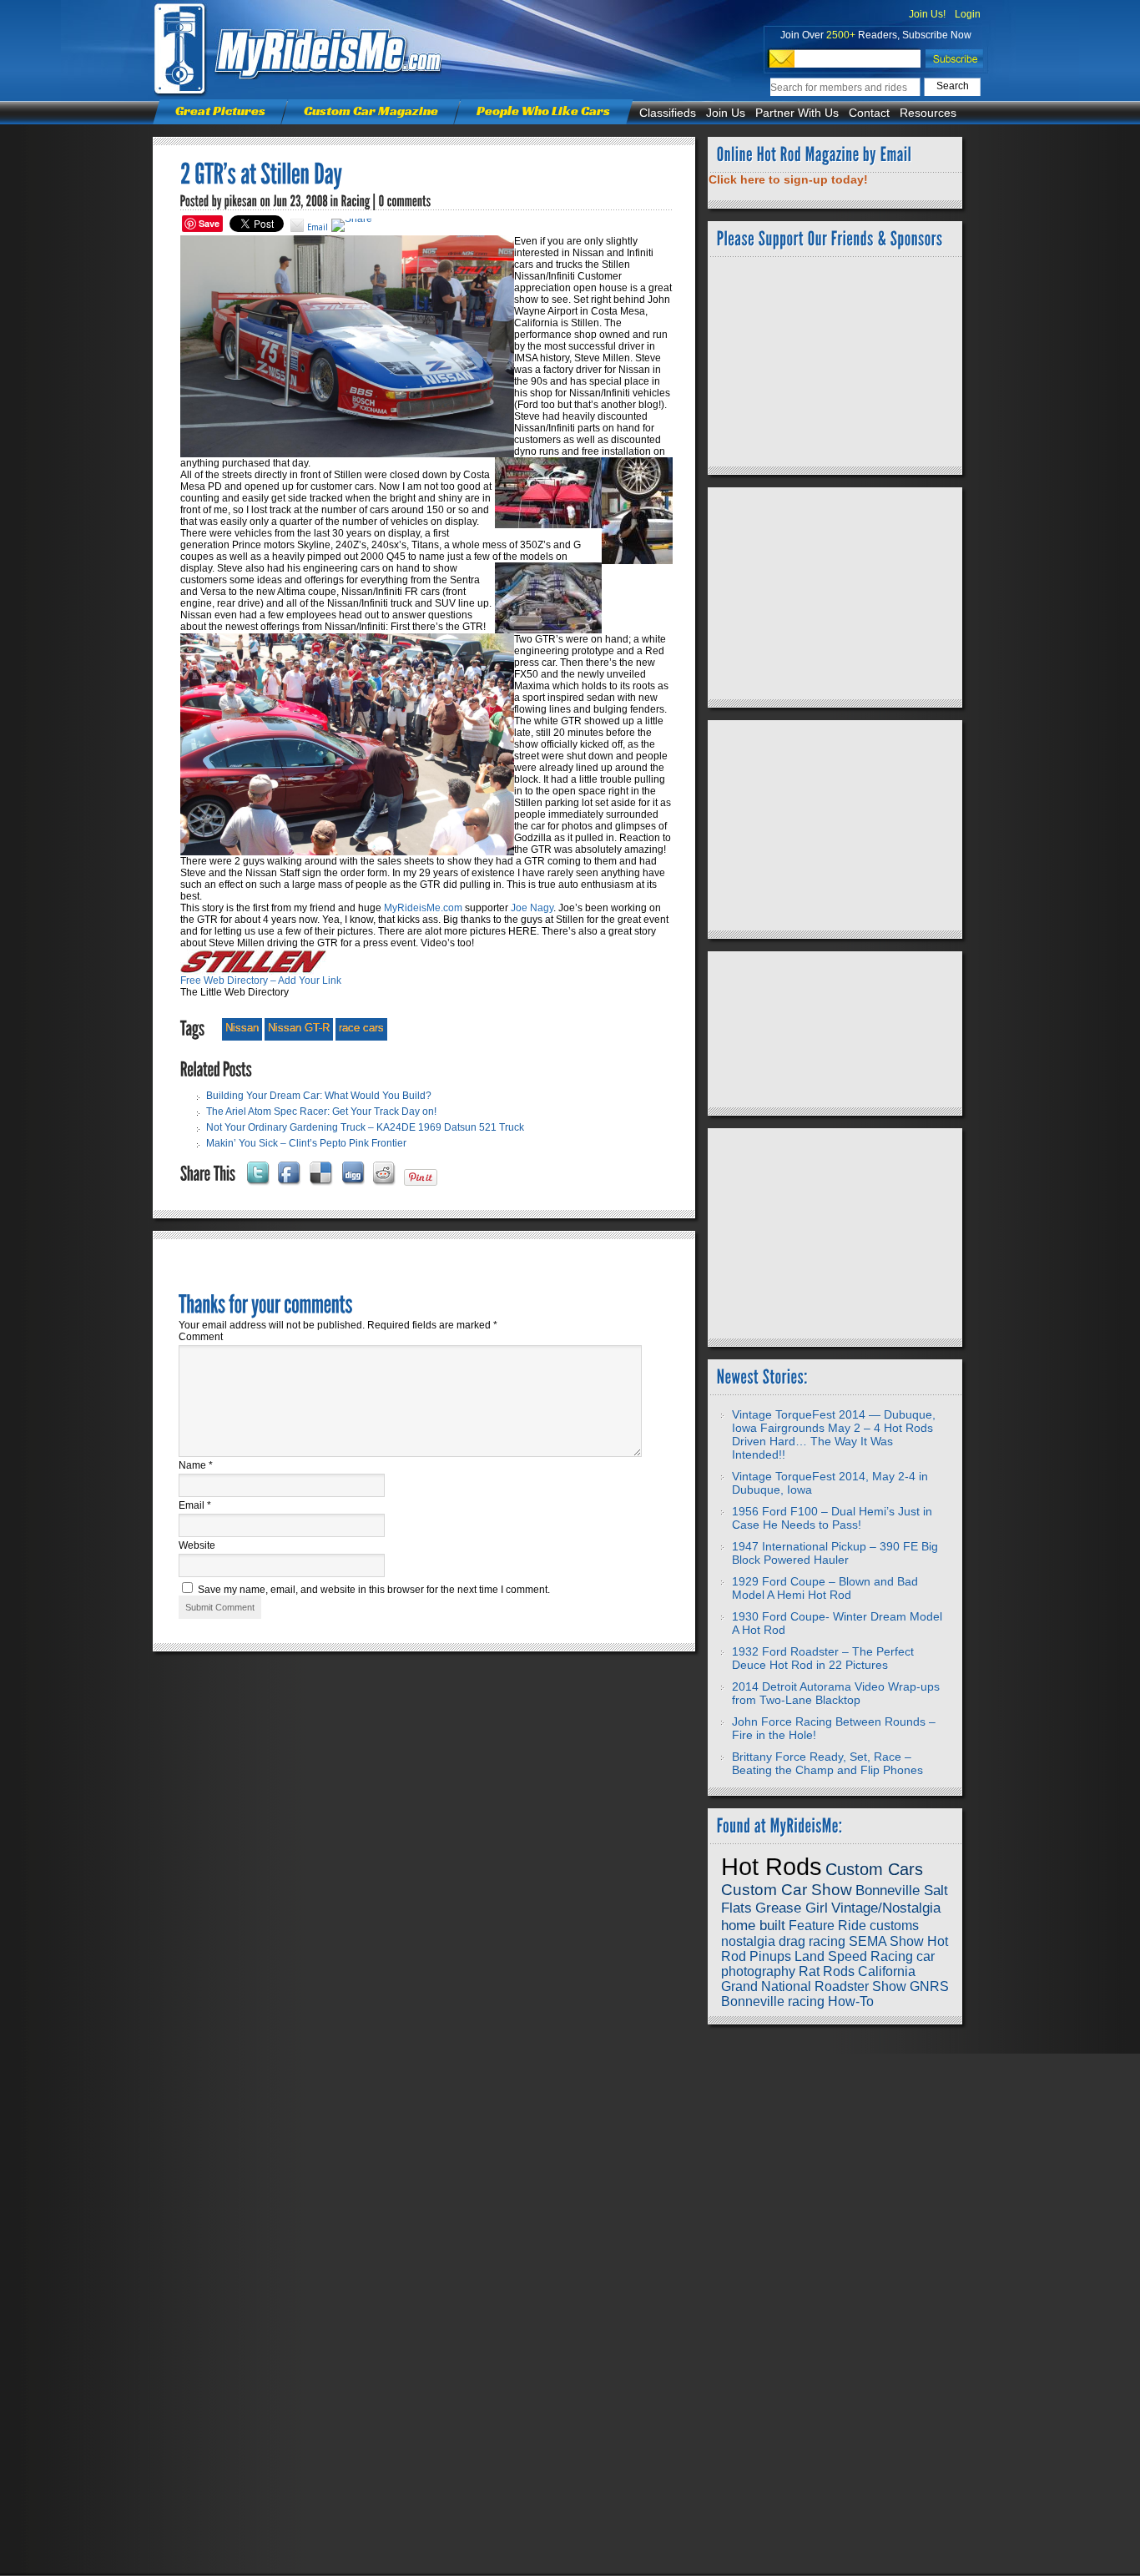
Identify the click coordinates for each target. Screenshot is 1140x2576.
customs (894, 1926)
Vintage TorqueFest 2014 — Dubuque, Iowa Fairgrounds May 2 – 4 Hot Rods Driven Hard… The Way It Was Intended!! (834, 1434)
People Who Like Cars (543, 111)
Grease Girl (792, 1908)
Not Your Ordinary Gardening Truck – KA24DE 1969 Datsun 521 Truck (365, 1127)
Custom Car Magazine (371, 111)
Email (195, 1505)
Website (197, 1545)
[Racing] (356, 201)
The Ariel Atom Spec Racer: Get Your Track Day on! (321, 1112)
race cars (361, 1028)
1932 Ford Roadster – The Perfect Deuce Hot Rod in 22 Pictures (823, 1658)
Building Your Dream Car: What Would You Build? (319, 1096)
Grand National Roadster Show (814, 1986)
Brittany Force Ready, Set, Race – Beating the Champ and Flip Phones (827, 1763)
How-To (851, 2001)
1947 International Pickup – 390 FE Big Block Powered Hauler (835, 1553)
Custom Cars (874, 1869)
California (887, 1971)
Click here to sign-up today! (788, 179)
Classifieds (668, 113)
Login (968, 14)
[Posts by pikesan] (241, 201)
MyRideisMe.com (423, 908)
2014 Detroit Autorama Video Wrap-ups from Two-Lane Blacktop (836, 1693)
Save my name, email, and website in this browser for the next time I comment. (374, 1590)
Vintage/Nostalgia (886, 1908)
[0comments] (405, 201)
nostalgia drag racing (783, 1941)
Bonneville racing (773, 2001)
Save (209, 223)
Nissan (242, 1028)
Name (196, 1465)
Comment (201, 1337)
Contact (869, 113)
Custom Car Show (787, 1890)
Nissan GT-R (299, 1028)
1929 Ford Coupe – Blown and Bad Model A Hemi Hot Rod (825, 1588)
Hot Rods (772, 1866)
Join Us (726, 113)
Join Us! (927, 14)
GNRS (929, 1986)
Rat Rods (827, 1971)
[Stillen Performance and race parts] (253, 971)
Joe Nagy (532, 908)
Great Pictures (220, 111)
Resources (928, 113)
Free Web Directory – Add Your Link (261, 980)
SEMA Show (886, 1941)
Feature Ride (827, 1926)
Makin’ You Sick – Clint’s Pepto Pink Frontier (306, 1143)
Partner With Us (797, 113)
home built (753, 1925)
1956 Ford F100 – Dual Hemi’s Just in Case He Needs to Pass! (832, 1518)
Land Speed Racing (854, 1956)
